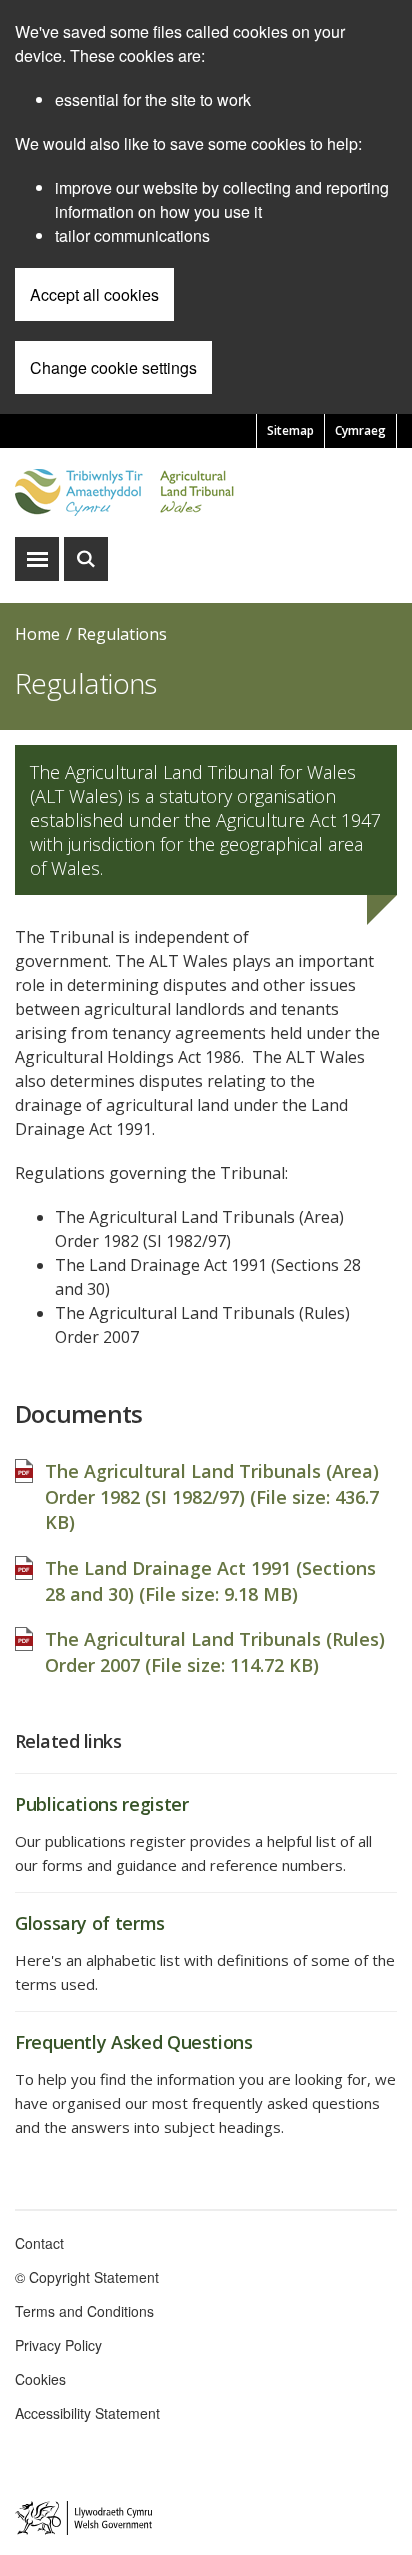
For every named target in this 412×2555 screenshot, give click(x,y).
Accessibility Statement (87, 2413)
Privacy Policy (58, 2345)
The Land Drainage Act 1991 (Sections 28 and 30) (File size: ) (210, 1581)
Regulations (122, 634)
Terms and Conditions (84, 2311)
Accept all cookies (94, 294)
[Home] (206, 492)
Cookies (40, 2379)
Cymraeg (360, 430)
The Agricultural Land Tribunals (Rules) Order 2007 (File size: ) (215, 1652)
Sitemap (290, 430)
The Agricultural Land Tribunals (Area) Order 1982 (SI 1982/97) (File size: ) (212, 1496)
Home (37, 634)
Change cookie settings (113, 367)
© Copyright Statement (87, 2277)
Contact (39, 2243)
